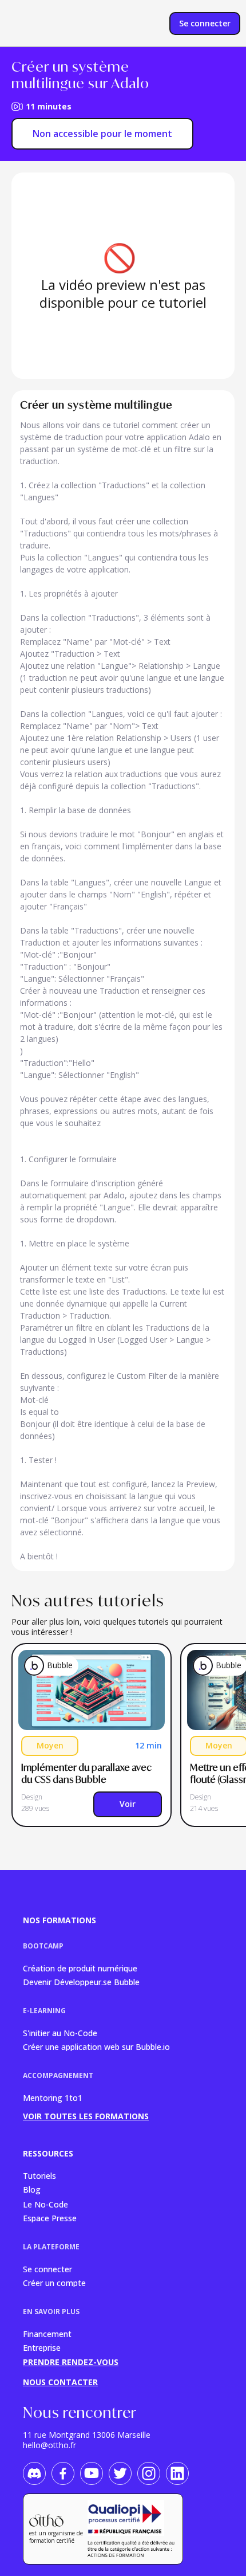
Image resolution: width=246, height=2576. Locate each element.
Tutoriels (39, 2175)
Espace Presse (50, 2218)
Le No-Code (45, 2204)
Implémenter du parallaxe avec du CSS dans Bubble (87, 1773)
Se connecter (47, 2269)
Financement (47, 2333)
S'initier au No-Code (60, 2032)
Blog (32, 2189)
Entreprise (42, 2347)
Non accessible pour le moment (102, 134)
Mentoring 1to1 (53, 2098)
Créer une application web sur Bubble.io (96, 2046)
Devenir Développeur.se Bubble (81, 1981)
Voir (128, 1804)
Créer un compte (54, 2282)
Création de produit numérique (80, 1968)
